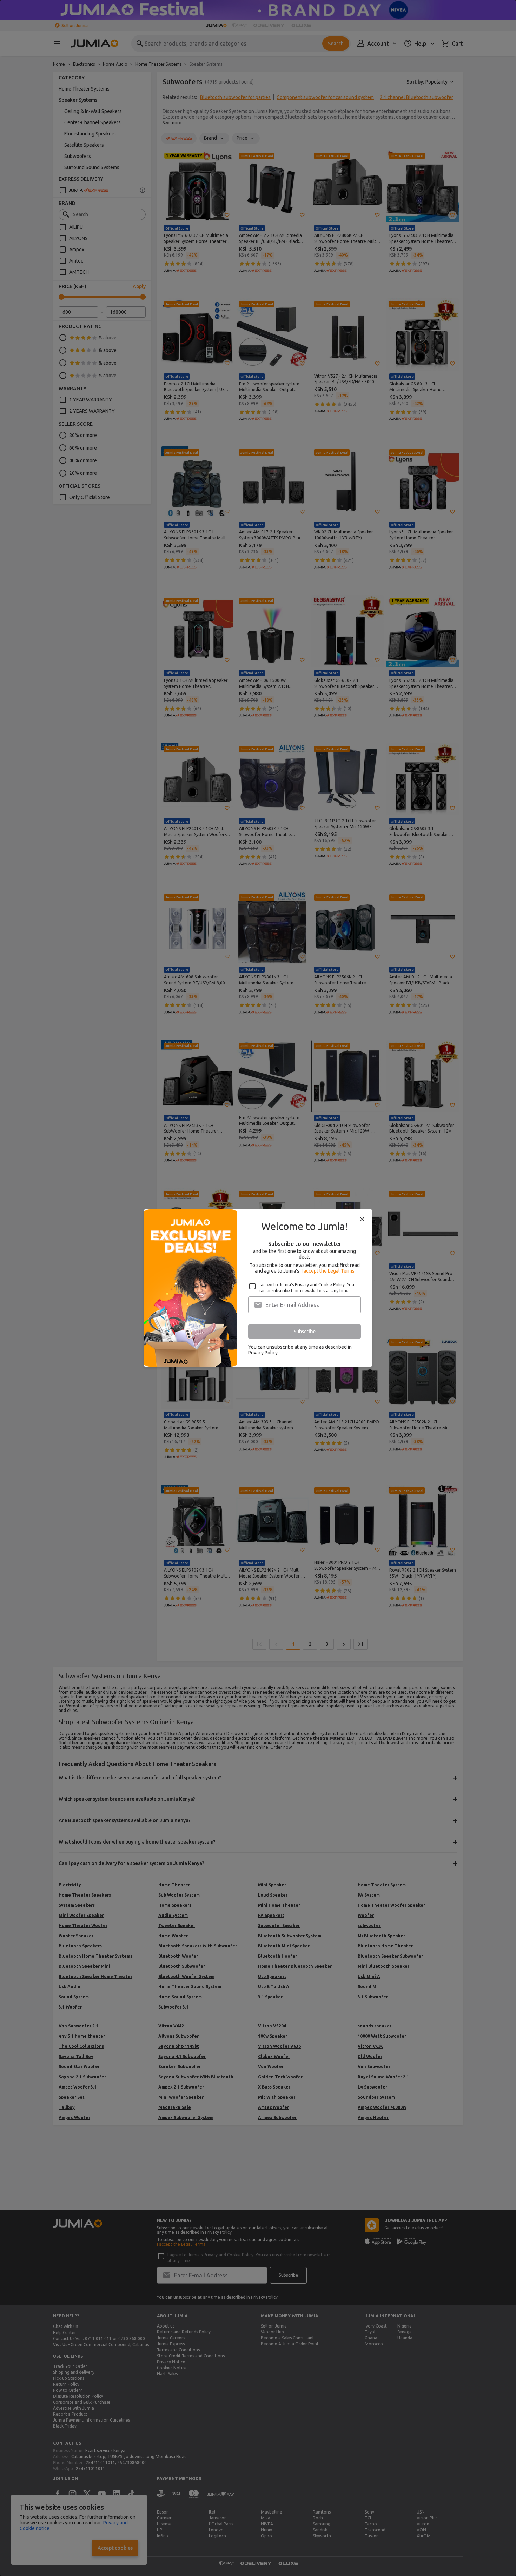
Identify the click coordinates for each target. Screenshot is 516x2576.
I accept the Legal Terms (328, 1271)
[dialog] (258, 1288)
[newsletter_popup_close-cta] (362, 1219)
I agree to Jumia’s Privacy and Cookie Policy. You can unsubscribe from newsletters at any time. (306, 1288)
